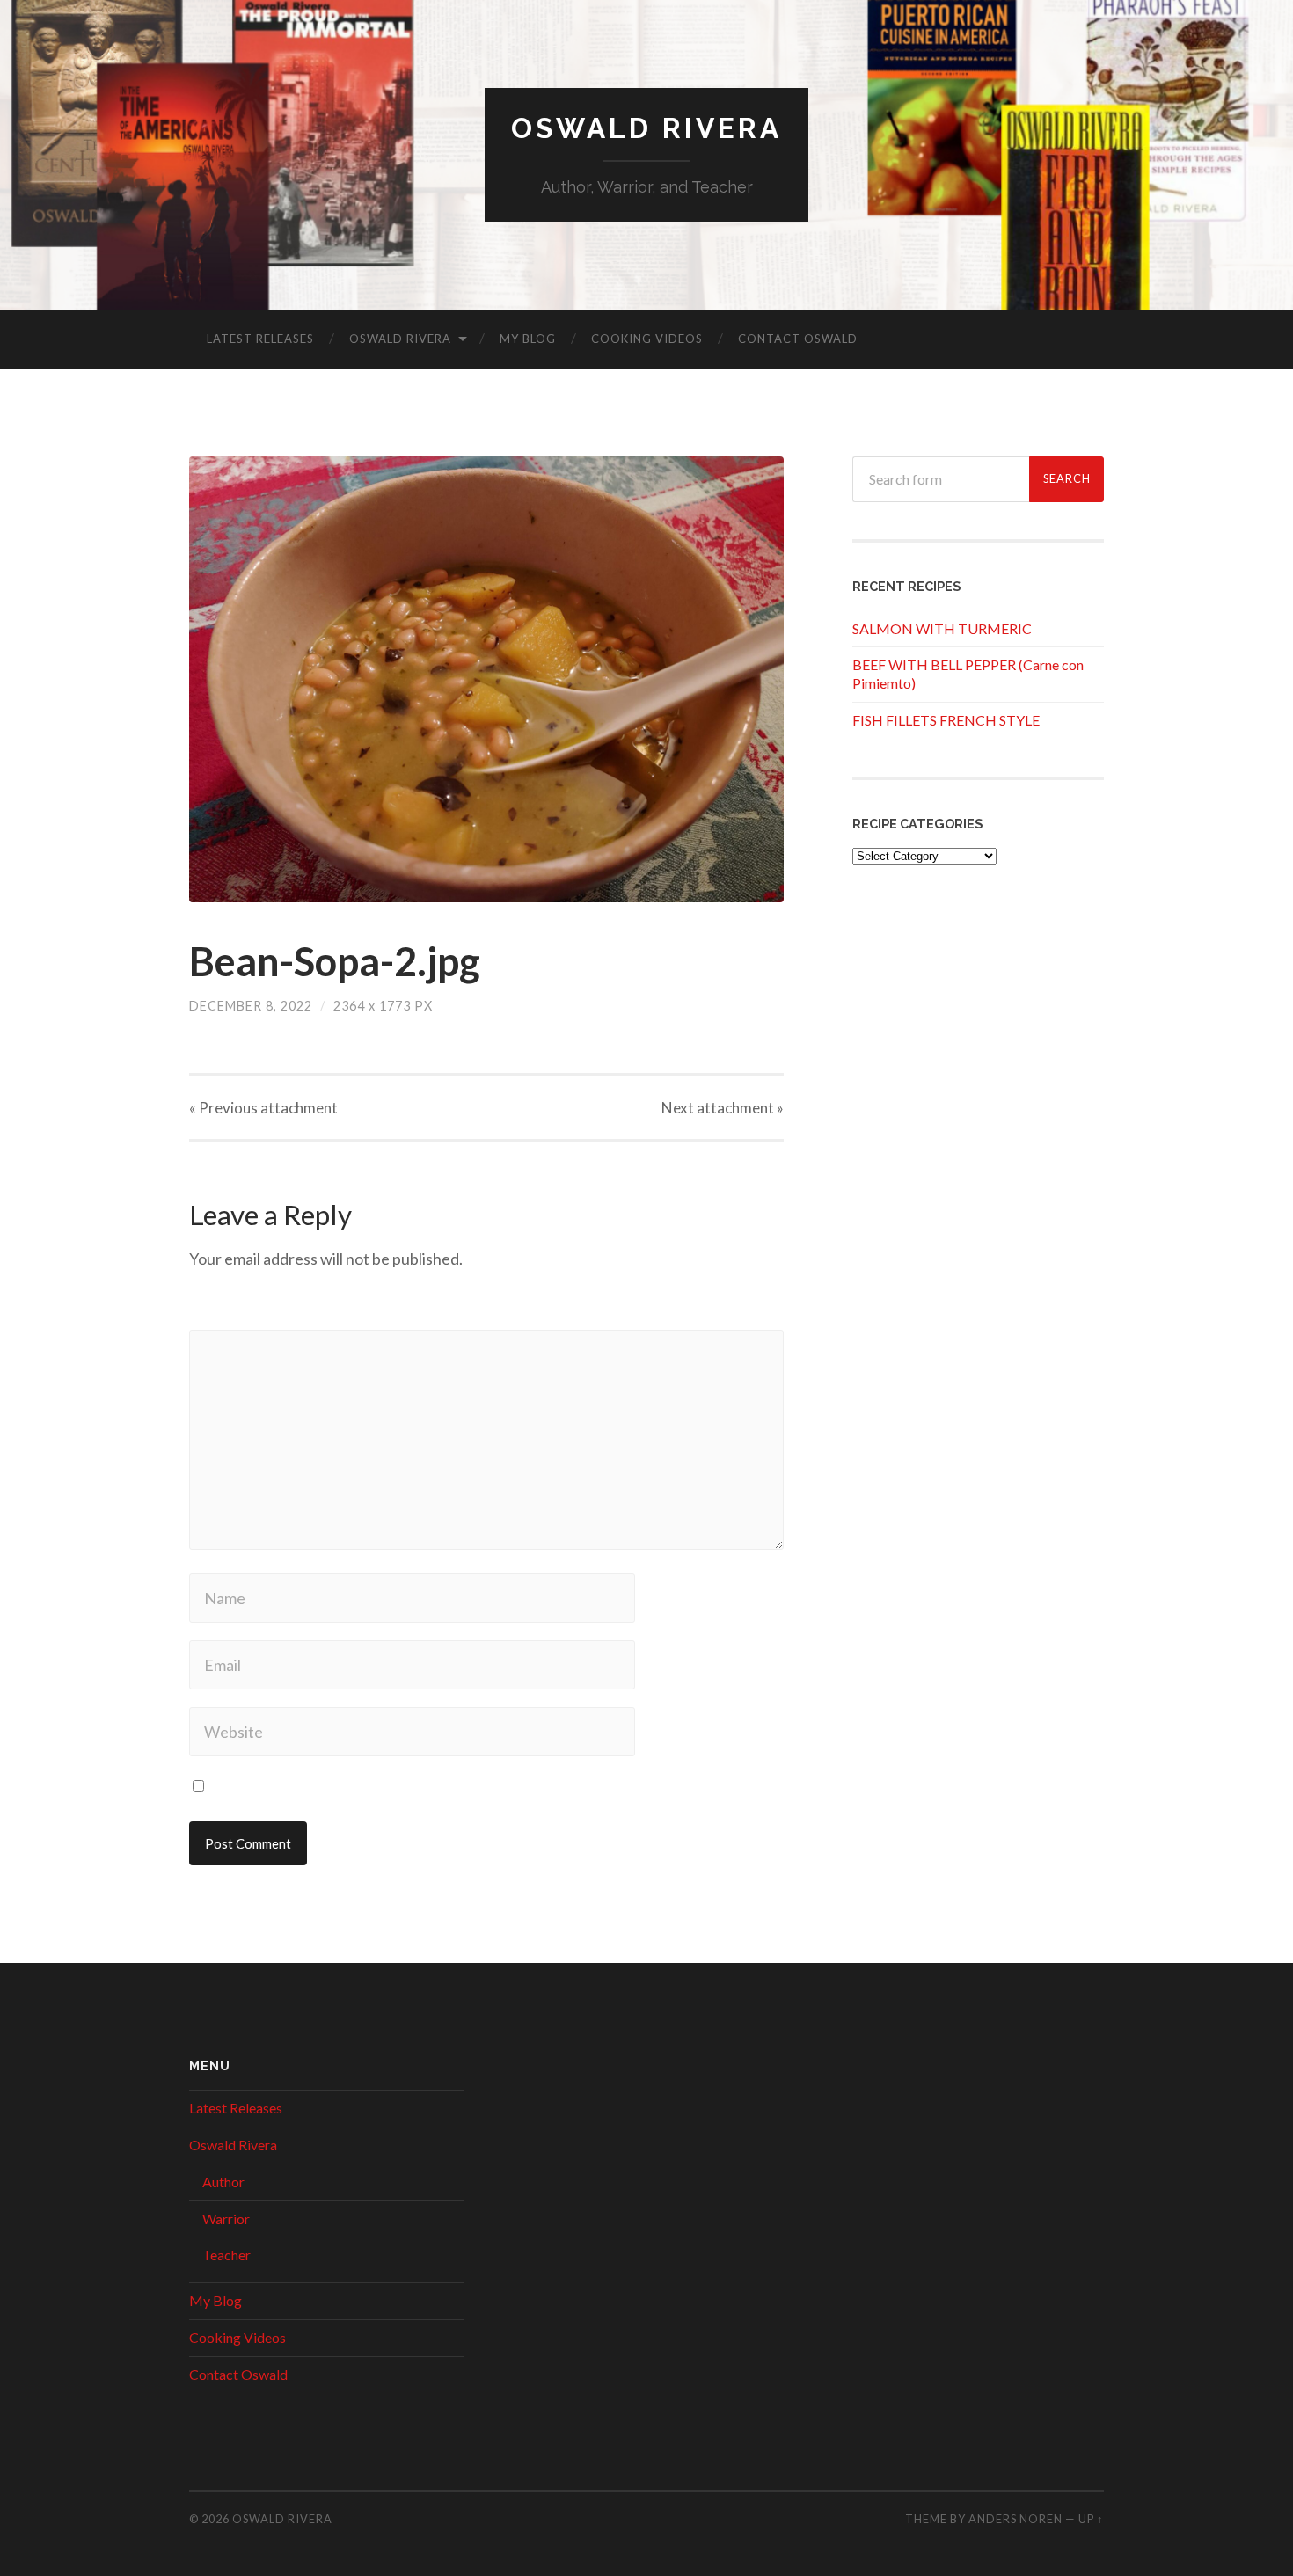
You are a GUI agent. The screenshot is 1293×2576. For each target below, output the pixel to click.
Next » (723, 1108)
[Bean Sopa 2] (486, 679)
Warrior (226, 2218)
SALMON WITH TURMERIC (942, 628)
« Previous (263, 1108)
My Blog (528, 339)
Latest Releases (260, 339)
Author (223, 2182)
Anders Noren (1015, 2519)
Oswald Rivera (646, 128)
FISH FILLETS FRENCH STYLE (946, 720)
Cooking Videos (647, 339)
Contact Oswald (798, 339)
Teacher (226, 2255)
